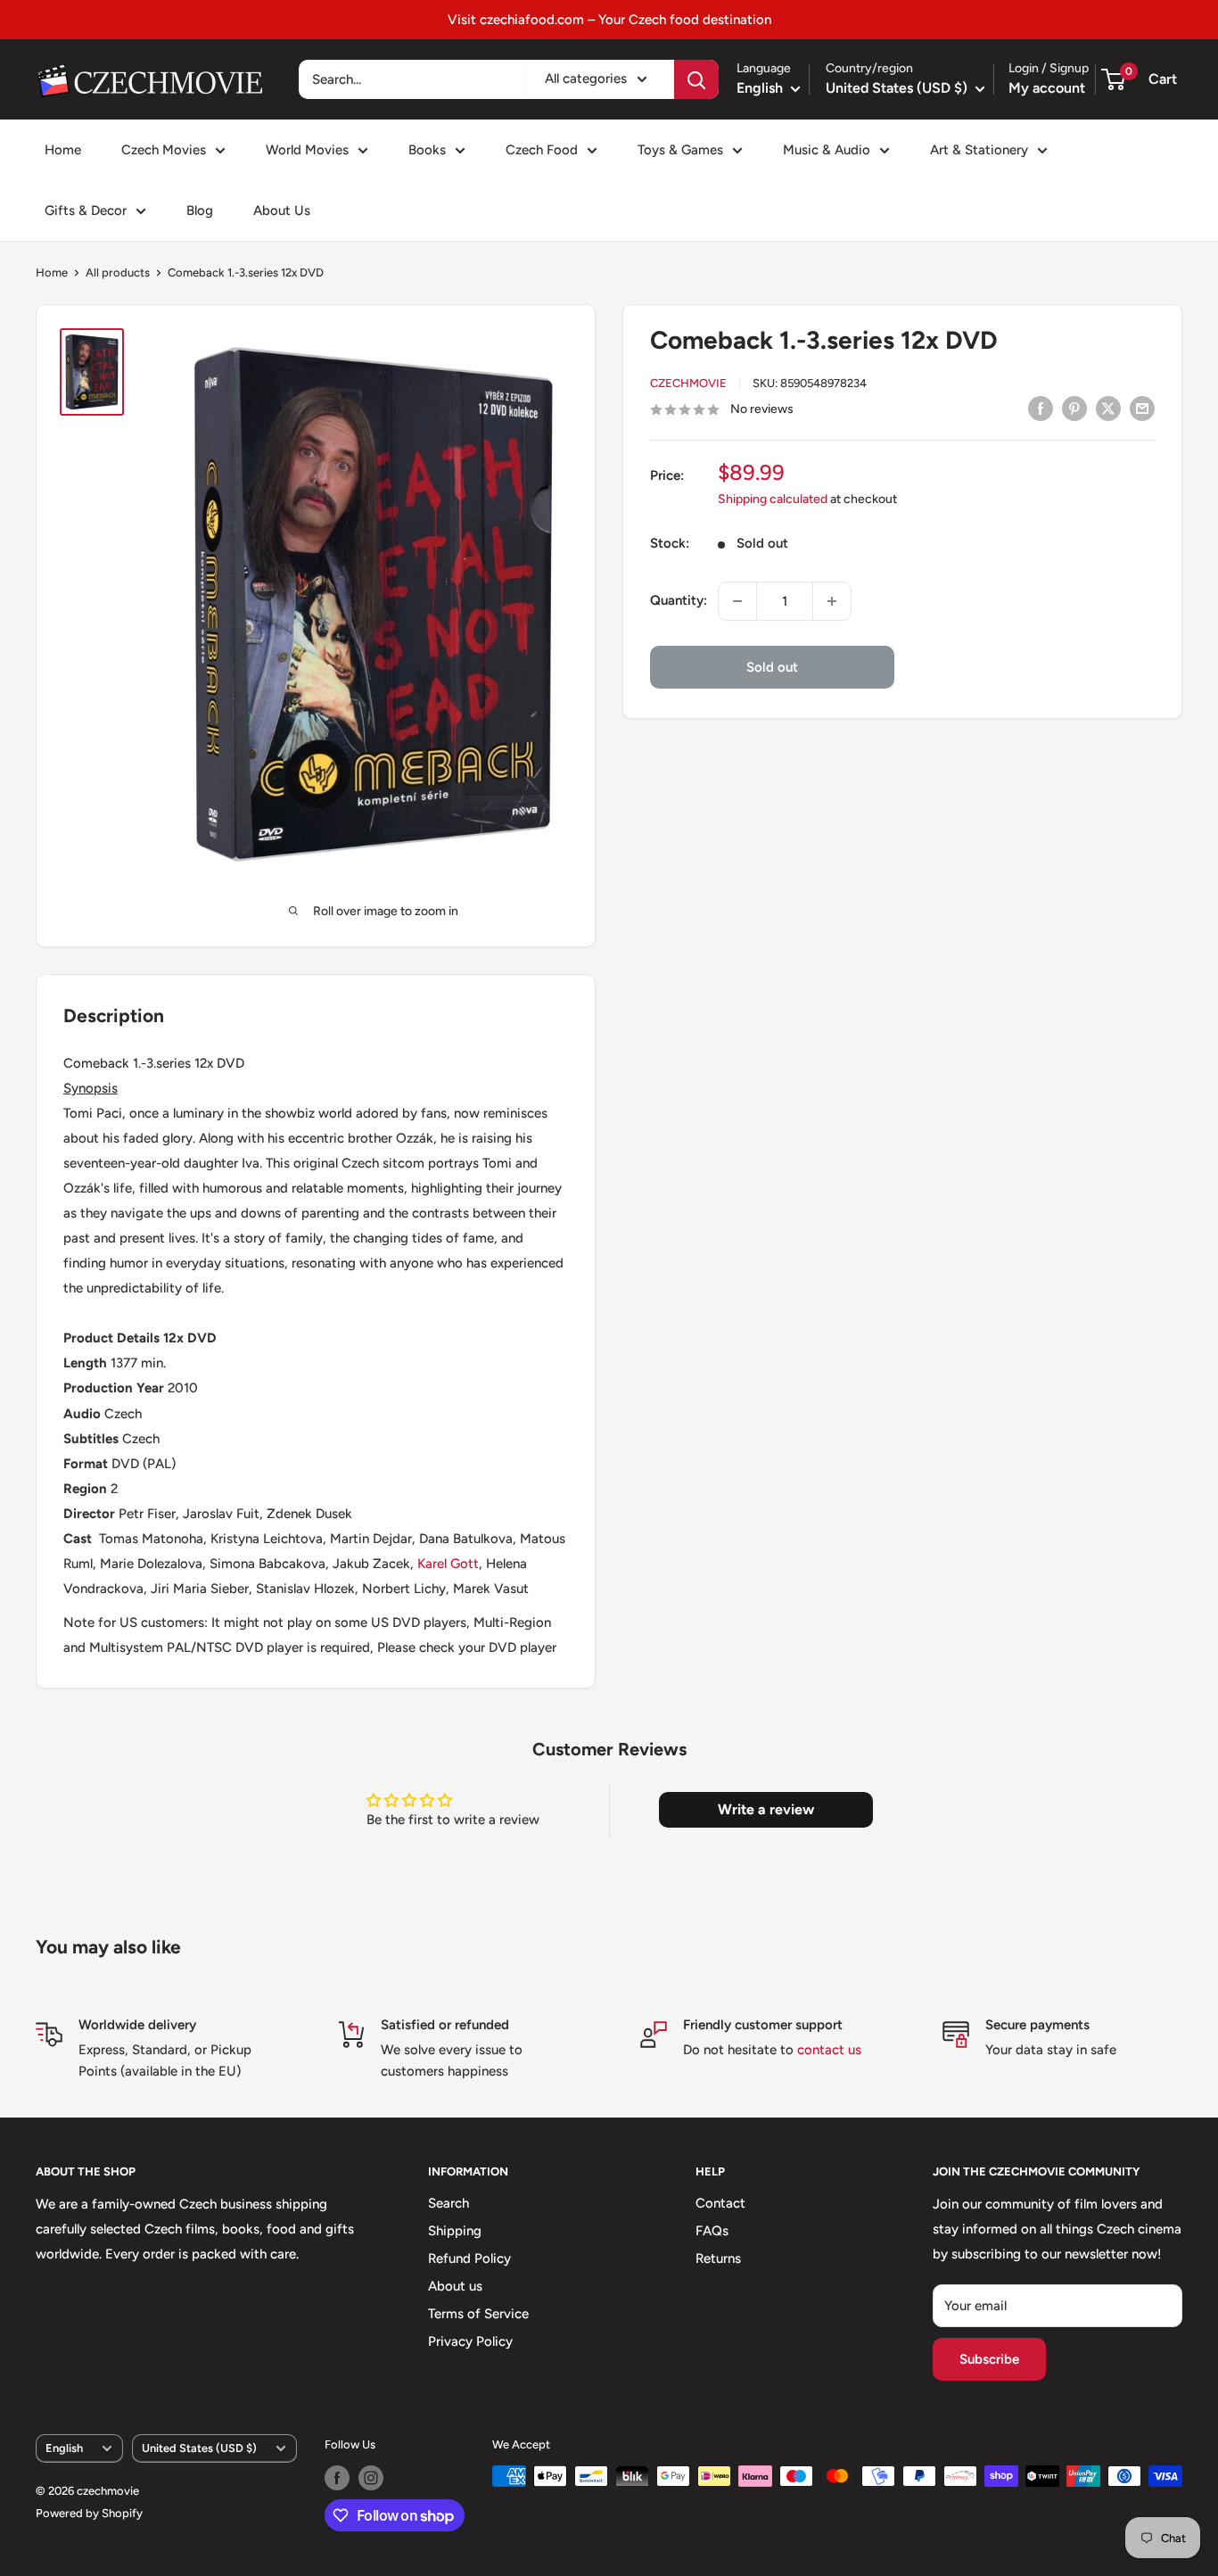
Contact (720, 2203)
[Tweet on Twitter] (1108, 408)
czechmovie (688, 384)
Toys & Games (680, 150)
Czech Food (542, 150)
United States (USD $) (199, 2448)
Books (427, 150)
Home (63, 150)
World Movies (307, 150)
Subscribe (989, 2359)
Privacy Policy (470, 2341)
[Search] (696, 79)
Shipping (455, 2231)
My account (1047, 88)
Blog (200, 211)
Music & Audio (827, 150)
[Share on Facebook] (1041, 408)
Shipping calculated (773, 500)
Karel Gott (448, 1564)
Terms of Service (478, 2314)
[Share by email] (1142, 408)
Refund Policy (469, 2258)
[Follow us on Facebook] (337, 2478)
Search (449, 2203)
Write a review (766, 1809)
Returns (718, 2258)
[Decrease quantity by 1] (737, 601)
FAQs (712, 2231)
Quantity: (679, 601)
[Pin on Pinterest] (1074, 408)
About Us (282, 211)
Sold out (772, 667)
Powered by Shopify (89, 2513)
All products (118, 272)
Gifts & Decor (86, 211)
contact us (829, 2050)
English (64, 2448)
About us (455, 2286)
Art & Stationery (979, 150)
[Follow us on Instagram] (371, 2478)
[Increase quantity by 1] (832, 601)
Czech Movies (164, 150)
